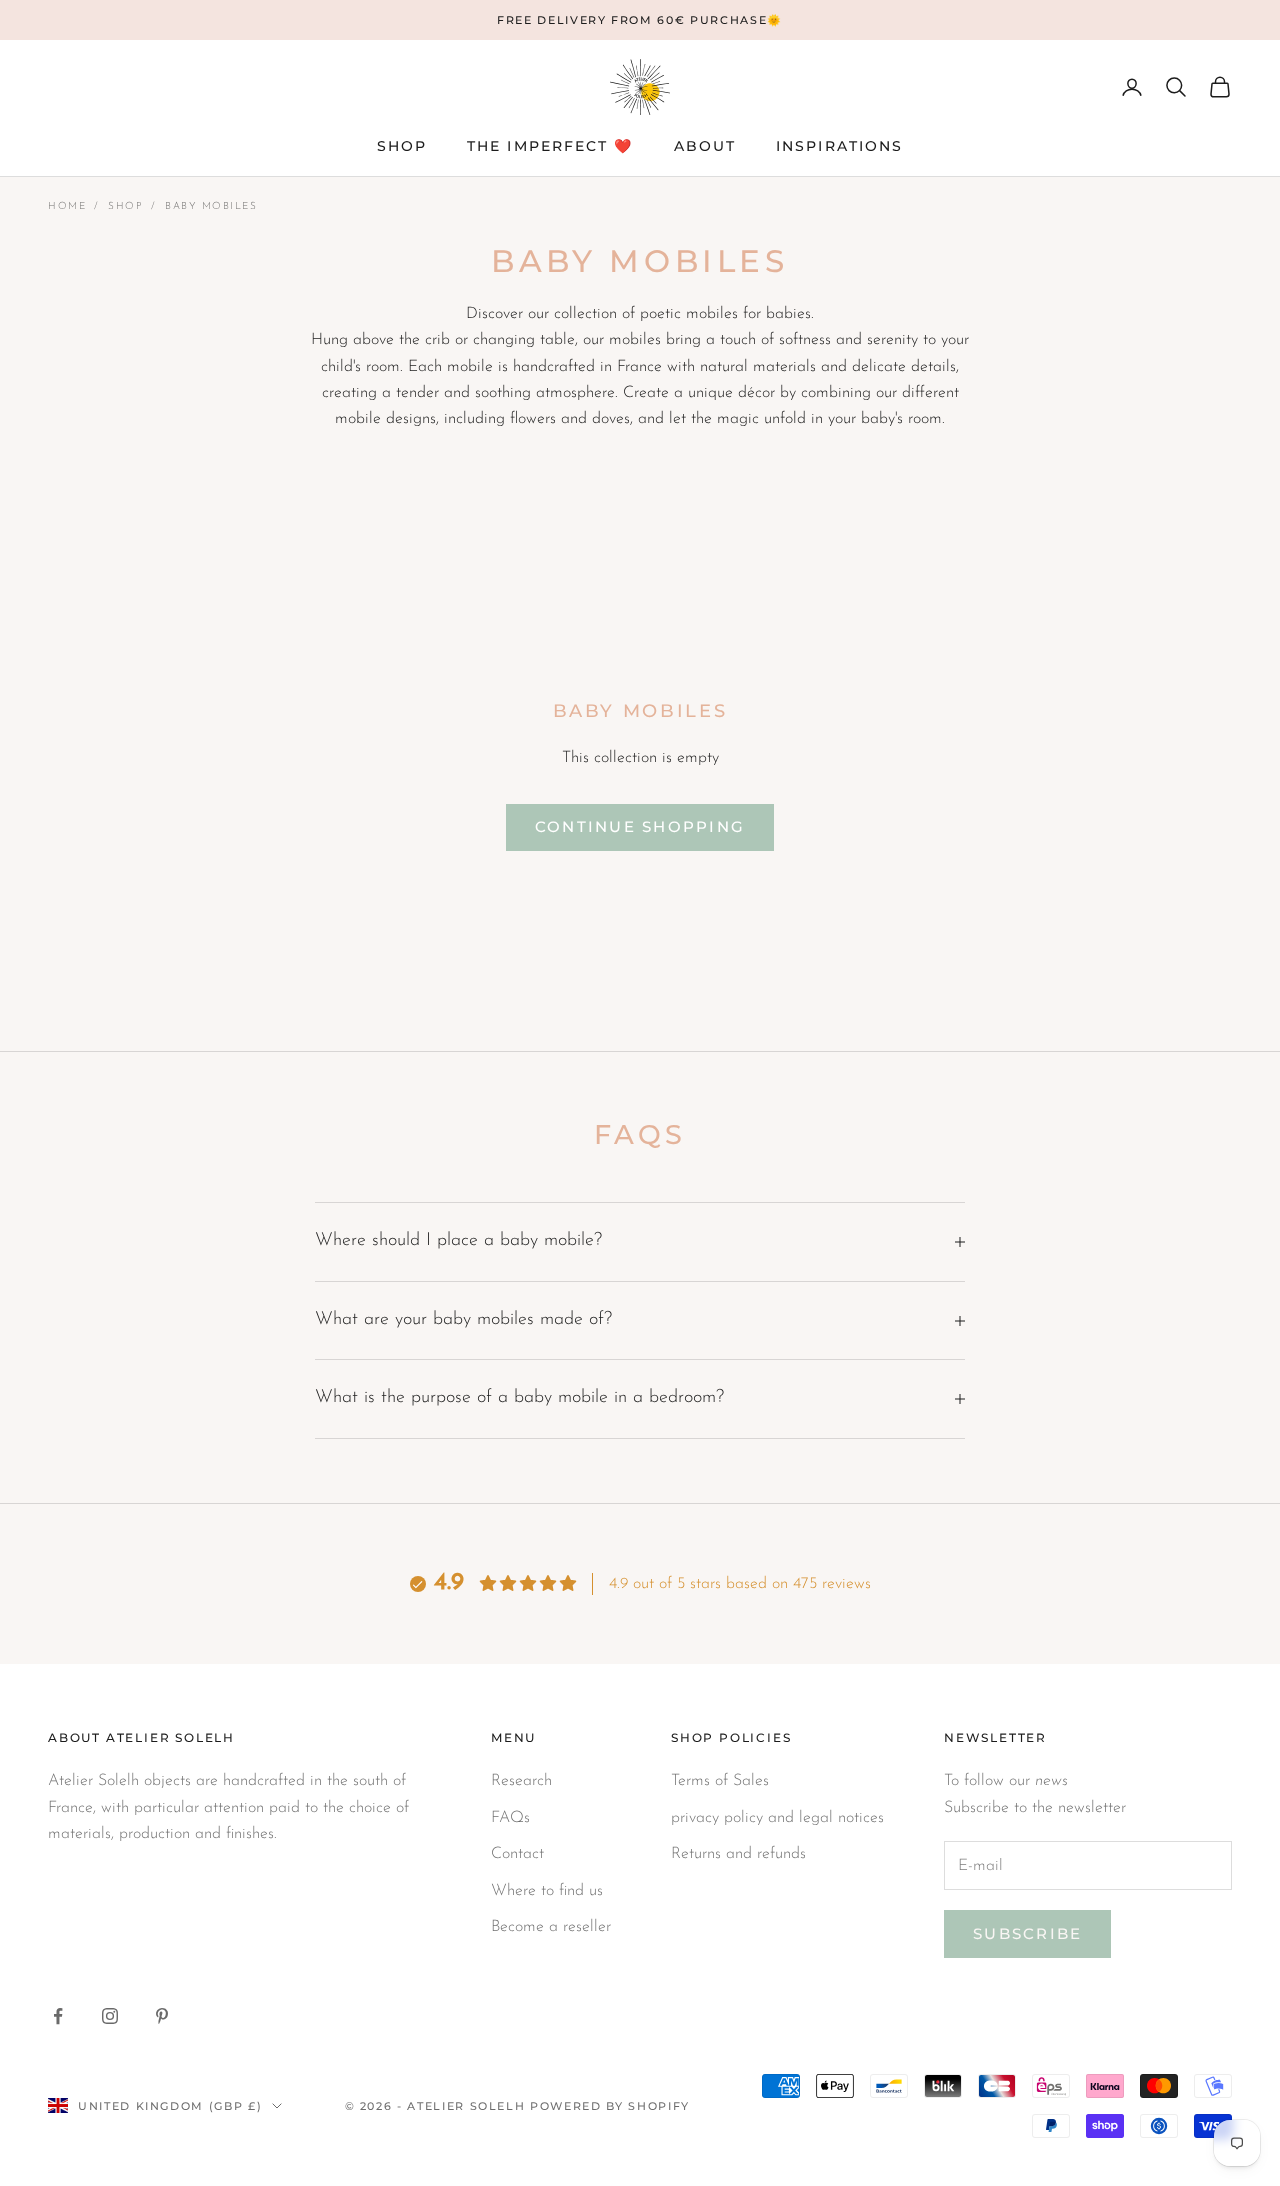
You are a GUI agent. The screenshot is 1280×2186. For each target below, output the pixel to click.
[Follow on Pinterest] (162, 2016)
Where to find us (547, 1891)
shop (402, 146)
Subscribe (1027, 1933)
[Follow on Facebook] (58, 2016)
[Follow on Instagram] (110, 2016)
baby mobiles (211, 206)
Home (67, 206)
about (705, 146)
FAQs (510, 1818)
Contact (517, 1854)
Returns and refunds (738, 1854)
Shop (125, 206)
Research (521, 1781)
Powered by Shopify (610, 2106)
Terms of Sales (720, 1781)
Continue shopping (640, 826)
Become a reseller (551, 1927)
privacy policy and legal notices (777, 1818)
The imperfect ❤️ (550, 146)
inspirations (839, 146)
